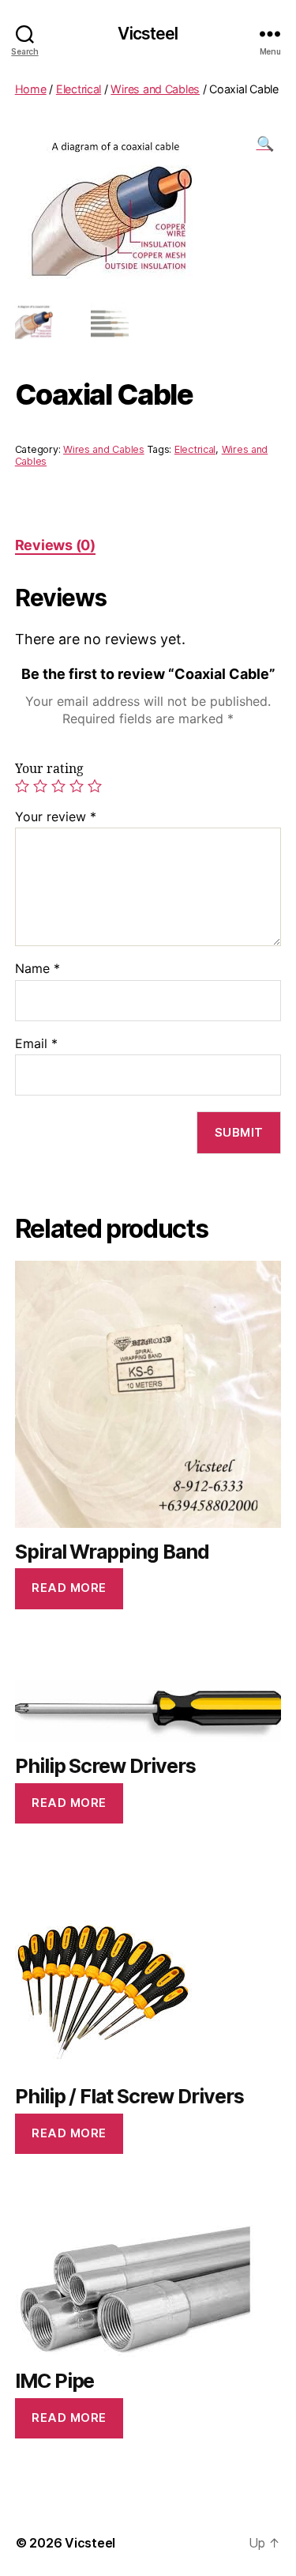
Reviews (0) (55, 545)
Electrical (79, 89)
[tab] (55, 545)
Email (36, 1044)
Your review (56, 817)
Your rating (49, 769)
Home (31, 89)
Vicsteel (148, 34)
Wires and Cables (155, 89)
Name (37, 969)
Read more (69, 1588)
